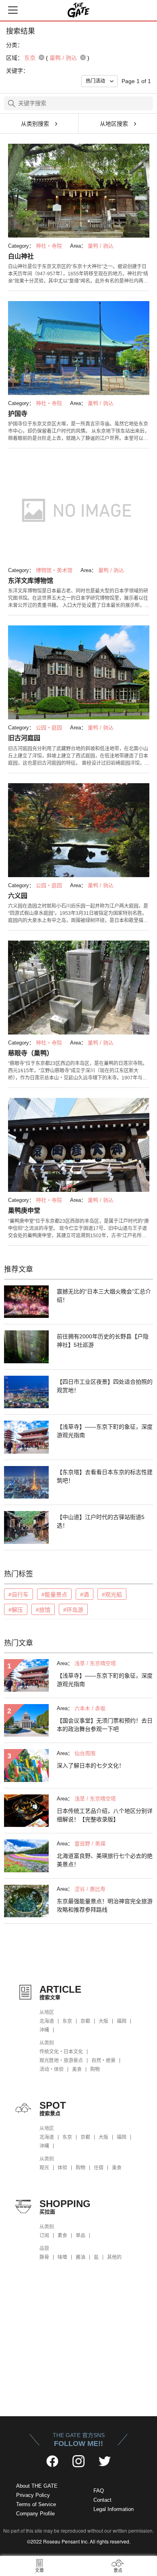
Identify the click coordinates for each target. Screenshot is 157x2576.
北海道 (47, 2021)
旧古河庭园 (24, 738)
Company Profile (35, 2514)
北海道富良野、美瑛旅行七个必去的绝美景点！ (105, 1860)
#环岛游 (73, 1610)
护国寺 (18, 414)
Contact (102, 2500)
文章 (39, 2570)
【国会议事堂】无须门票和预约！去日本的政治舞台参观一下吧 (105, 1725)
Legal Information (114, 2509)
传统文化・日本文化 (61, 2052)
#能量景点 (54, 1594)
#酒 (85, 1594)
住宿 (99, 2168)
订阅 (44, 2236)
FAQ (99, 2491)
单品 (81, 2236)
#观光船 (112, 1594)
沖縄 (44, 2030)
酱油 (81, 2257)
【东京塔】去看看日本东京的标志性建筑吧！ (105, 1476)
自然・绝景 (103, 2061)
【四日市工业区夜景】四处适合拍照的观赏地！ (105, 1386)
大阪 (103, 2021)
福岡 (122, 2021)
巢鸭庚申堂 (24, 1211)
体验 (62, 2168)
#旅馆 (43, 1610)
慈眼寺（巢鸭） (31, 1053)
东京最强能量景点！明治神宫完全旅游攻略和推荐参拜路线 (105, 1905)
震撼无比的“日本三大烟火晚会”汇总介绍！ (104, 1296)
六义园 (18, 896)
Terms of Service (36, 2504)
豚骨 (44, 2257)
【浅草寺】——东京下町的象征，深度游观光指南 (105, 1431)
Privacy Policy (33, 2495)
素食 (62, 2236)
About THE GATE (37, 2486)
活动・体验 (52, 2069)
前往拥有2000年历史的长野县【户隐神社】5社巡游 (103, 1341)
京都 (85, 2021)
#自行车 (19, 1594)
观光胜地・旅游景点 (61, 2061)
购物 (95, 2069)
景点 (118, 2570)
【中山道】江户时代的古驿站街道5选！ (101, 1521)
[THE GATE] (78, 10)
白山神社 (21, 256)
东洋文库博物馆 (31, 581)
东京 (67, 2021)
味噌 (62, 2257)
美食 (77, 2069)
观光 (44, 2168)
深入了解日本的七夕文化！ (91, 1766)
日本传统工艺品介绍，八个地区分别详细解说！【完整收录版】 (105, 1815)
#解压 (16, 1610)
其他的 (114, 2257)
